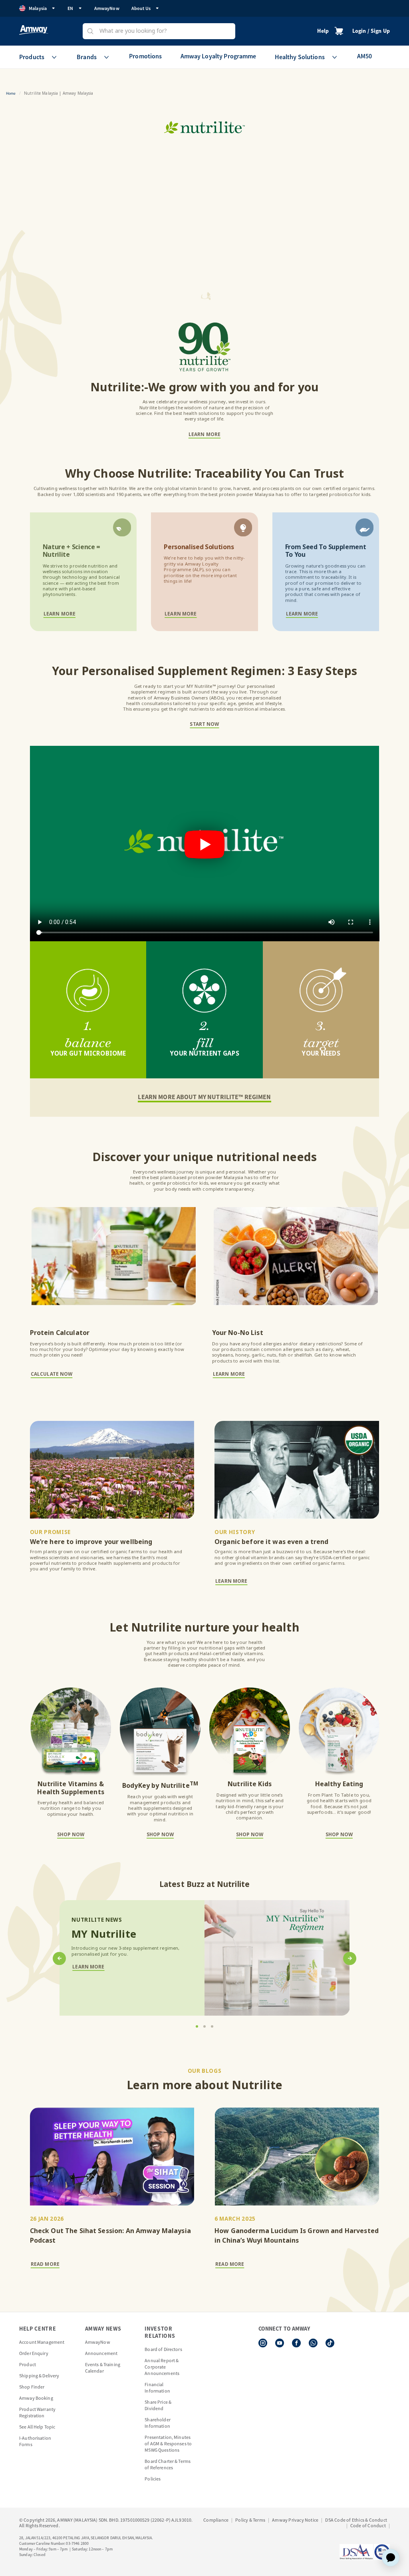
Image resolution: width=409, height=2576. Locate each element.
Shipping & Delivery (39, 2376)
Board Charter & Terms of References (168, 2464)
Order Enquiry (34, 2353)
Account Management (42, 2342)
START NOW (204, 725)
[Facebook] (296, 2343)
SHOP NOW (71, 1835)
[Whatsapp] (313, 2343)
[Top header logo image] (34, 30)
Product (28, 2364)
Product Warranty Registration (37, 2412)
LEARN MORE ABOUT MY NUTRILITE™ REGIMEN (204, 1097)
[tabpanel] (205, 1958)
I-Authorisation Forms (35, 2441)
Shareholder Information (157, 2423)
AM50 (365, 56)
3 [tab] (212, 2026)
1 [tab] (197, 2026)
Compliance (216, 2520)
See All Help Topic (37, 2427)
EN (70, 8)
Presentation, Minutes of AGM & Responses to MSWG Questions (168, 2444)
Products (32, 57)
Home (11, 93)
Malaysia (38, 8)
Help (323, 31)
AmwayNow (107, 8)
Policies (153, 2479)
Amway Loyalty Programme (218, 56)
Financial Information (157, 2388)
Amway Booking (36, 2398)
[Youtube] (280, 2343)
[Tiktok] (330, 2343)
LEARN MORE (204, 435)
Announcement (101, 2353)
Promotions (145, 56)
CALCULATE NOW (52, 1375)
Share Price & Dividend (158, 2405)
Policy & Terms (250, 2520)
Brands (87, 57)
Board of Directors (163, 2349)
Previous (64, 1958)
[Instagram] (263, 2343)
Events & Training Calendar (103, 2368)
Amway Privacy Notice (295, 2520)
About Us (141, 8)
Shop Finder (32, 2387)
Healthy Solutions (300, 57)
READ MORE (45, 2265)
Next (345, 1958)
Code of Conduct (368, 2525)
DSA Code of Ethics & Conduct (356, 2520)
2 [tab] (204, 2026)
